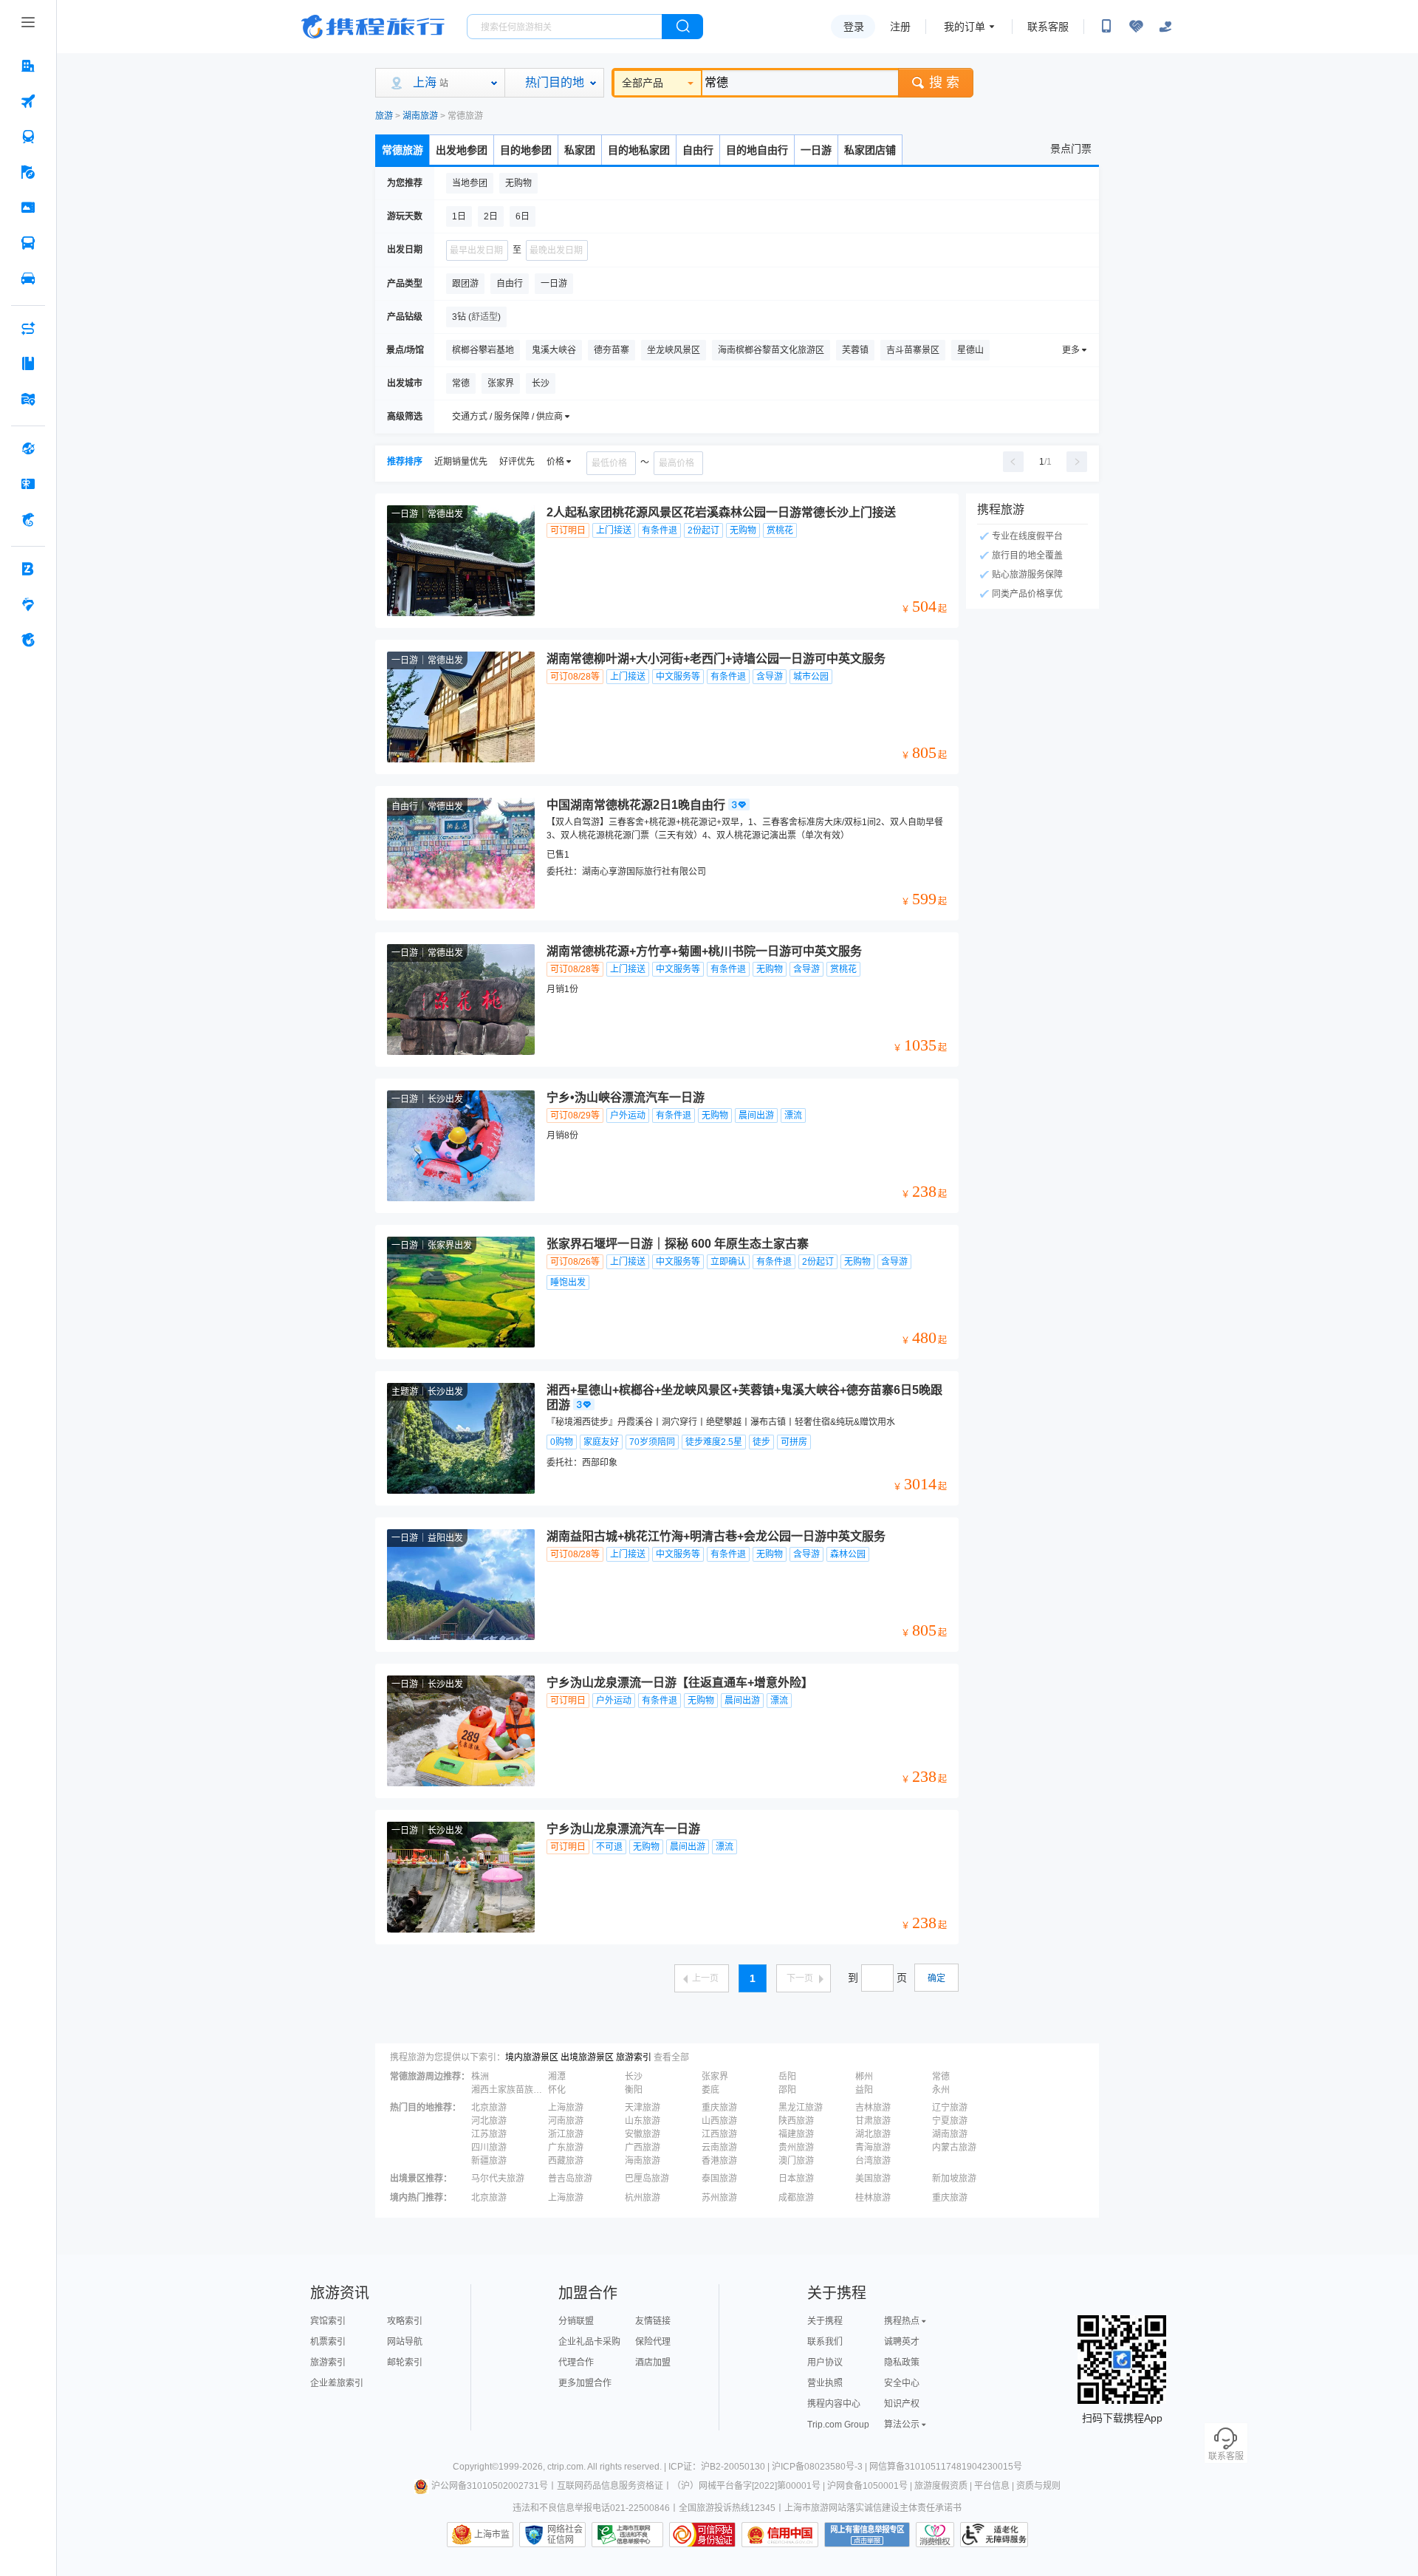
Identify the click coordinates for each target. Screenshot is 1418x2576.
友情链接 (653, 2321)
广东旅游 (566, 2148)
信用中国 (780, 2535)
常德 (941, 2077)
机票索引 (328, 2342)
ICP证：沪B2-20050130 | (720, 2467)
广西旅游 (643, 2148)
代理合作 (576, 2363)
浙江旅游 (566, 2134)
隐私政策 (902, 2363)
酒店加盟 (653, 2363)
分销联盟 (576, 2321)
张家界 (715, 2077)
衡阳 (634, 2090)
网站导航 (405, 2342)
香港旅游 (719, 2161)
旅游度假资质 (941, 2486)
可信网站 (702, 2535)
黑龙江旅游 (801, 2108)
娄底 (710, 2090)
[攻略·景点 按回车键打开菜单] (28, 363)
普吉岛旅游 (570, 2179)
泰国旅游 (719, 2179)
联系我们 (825, 2342)
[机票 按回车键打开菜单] (28, 101)
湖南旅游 (420, 116)
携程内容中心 (834, 2404)
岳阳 (787, 2077)
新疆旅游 (489, 2161)
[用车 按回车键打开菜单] (28, 279)
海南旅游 (643, 2161)
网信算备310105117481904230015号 (946, 2467)
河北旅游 (489, 2121)
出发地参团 (462, 150)
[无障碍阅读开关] (1136, 27)
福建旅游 (796, 2134)
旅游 (384, 116)
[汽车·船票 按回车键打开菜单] (28, 243)
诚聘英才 (902, 2342)
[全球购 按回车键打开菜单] (28, 448)
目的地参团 (526, 150)
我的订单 (965, 27)
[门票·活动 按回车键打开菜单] (28, 208)
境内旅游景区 (532, 2057)
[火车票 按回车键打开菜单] (28, 137)
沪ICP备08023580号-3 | (821, 2467)
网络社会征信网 (565, 2535)
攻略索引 (405, 2321)
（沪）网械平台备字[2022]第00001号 (746, 2486)
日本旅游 (796, 2179)
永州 (941, 2090)
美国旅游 (873, 2179)
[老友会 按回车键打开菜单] (28, 604)
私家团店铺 (870, 150)
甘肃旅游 (873, 2121)
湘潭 (557, 2077)
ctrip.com (565, 2467)
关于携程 (825, 2321)
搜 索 (944, 83)
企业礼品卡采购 (589, 2342)
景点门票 (1071, 148)
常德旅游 (403, 150)
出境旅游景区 (587, 2057)
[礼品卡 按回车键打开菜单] (28, 484)
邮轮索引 (405, 2363)
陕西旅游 (796, 2121)
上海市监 (492, 2535)
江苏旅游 (489, 2134)
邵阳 (787, 2090)
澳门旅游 (796, 2161)
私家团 (580, 150)
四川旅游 (489, 2148)
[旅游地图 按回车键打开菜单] (28, 399)
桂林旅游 (873, 2198)
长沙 (634, 2077)
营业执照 (825, 2383)
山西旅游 (719, 2121)
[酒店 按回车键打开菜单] (28, 66)
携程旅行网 (373, 27)
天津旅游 (643, 2108)
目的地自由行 (757, 150)
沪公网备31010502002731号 (490, 2486)
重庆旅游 (719, 2108)
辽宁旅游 (950, 2108)
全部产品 (643, 83)
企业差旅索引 (337, 2383)
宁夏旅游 (950, 2121)
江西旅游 (719, 2134)
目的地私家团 (639, 150)
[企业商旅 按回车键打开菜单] (28, 569)
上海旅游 (566, 2108)
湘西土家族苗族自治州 (508, 2090)
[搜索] (682, 27)
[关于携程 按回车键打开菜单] (28, 640)
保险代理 (653, 2342)
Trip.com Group (838, 2425)
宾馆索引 (328, 2321)
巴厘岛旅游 (647, 2179)
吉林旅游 (873, 2108)
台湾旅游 (873, 2161)
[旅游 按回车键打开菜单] (28, 172)
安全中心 (902, 2383)
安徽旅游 (643, 2134)
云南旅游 (719, 2148)
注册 (900, 27)
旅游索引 (634, 2057)
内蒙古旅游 (954, 2148)
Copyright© (476, 2467)
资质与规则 (1038, 2486)
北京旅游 (489, 2108)
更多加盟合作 (585, 2383)
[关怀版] (1165, 27)
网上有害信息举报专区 (867, 2535)
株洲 (480, 2077)
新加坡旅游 (954, 2179)
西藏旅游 (566, 2161)
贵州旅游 (796, 2148)
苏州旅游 (719, 2198)
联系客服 (1048, 27)
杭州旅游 (643, 2198)
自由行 (698, 150)
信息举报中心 (627, 2535)
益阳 (864, 2090)
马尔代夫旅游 (498, 2179)
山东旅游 (643, 2121)
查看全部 (671, 2057)
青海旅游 (873, 2148)
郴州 (864, 2077)
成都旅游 (796, 2198)
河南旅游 (566, 2121)
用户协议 (825, 2363)
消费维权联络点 (935, 2535)
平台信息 (992, 2486)
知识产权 (902, 2404)
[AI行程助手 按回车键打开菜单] (28, 328)
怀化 (557, 2090)
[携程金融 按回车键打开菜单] (28, 519)
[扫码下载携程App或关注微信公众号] (1106, 27)
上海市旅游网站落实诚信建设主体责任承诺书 (873, 2508)
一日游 (816, 150)
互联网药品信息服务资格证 (610, 2486)
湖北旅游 (873, 2134)
